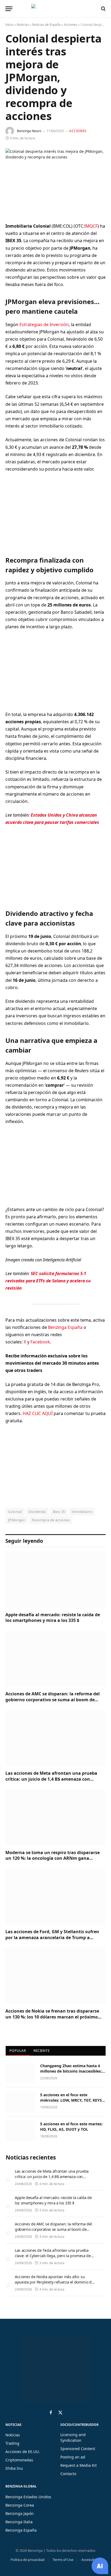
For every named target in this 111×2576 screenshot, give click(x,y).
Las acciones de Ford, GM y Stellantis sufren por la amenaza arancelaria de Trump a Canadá (52, 1938)
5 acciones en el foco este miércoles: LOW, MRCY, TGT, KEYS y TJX (73, 2100)
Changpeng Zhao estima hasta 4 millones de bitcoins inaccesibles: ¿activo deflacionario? (71, 2071)
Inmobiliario (82, 1512)
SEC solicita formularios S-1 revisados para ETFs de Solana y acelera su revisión (48, 1281)
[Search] (103, 9)
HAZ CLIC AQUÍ (38, 1413)
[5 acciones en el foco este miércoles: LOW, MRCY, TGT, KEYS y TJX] (20, 2102)
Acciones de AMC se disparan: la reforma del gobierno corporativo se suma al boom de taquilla (53, 1700)
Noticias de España (46, 25)
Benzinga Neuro (29, 131)
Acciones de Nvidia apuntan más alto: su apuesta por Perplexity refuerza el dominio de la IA (54, 2282)
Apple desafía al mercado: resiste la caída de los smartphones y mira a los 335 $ (53, 1618)
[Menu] (9, 9)
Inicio (9, 25)
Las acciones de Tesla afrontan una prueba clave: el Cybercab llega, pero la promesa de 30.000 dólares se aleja (53, 2256)
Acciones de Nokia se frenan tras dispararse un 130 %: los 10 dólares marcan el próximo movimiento (52, 2017)
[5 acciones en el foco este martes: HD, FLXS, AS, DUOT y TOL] (20, 2131)
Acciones (71, 25)
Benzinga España (65, 1327)
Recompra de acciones (51, 1520)
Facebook (40, 1342)
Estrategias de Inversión (44, 324)
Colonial (15, 1512)
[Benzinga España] (54, 9)
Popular (18, 2051)
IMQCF (91, 226)
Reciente (41, 2051)
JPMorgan (17, 1520)
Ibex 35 (59, 1512)
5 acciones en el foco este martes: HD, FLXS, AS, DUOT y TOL (71, 2127)
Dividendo (37, 1512)
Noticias (23, 25)
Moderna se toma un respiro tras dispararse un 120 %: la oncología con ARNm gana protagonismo (53, 1858)
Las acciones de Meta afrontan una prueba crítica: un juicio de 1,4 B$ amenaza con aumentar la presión (51, 1779)
